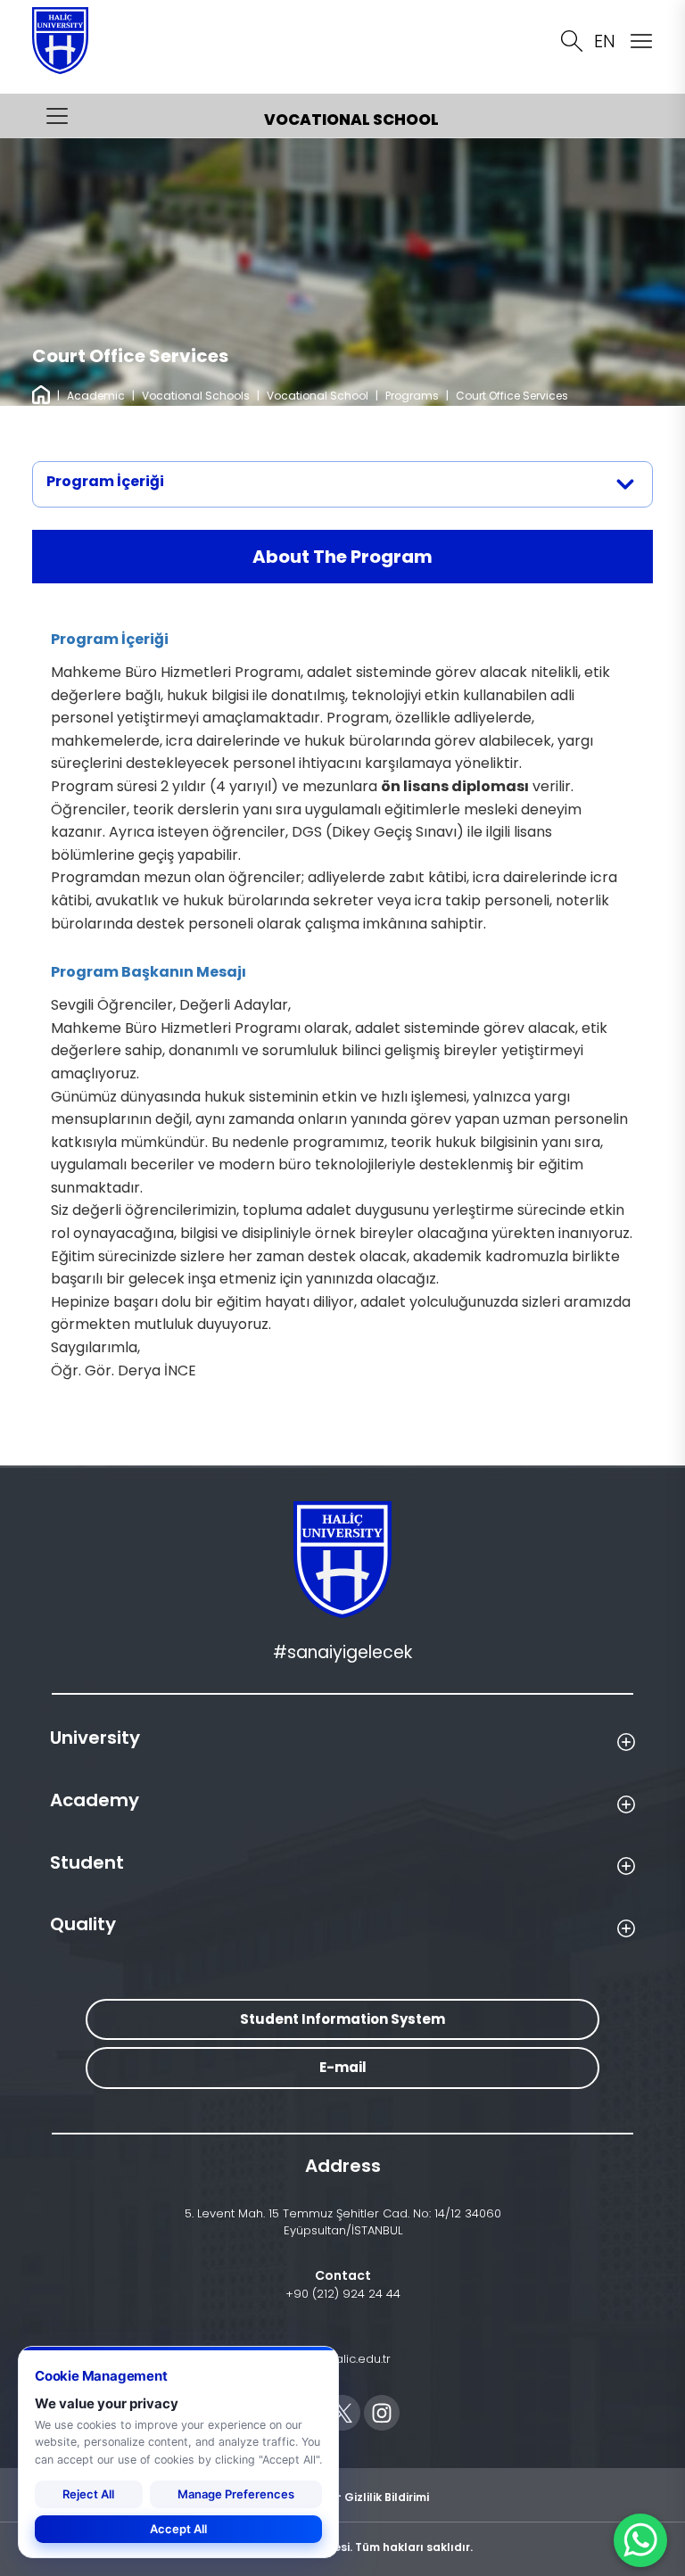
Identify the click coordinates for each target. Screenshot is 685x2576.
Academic (96, 396)
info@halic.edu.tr (343, 2359)
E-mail (343, 2067)
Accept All (178, 2529)
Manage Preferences (236, 2494)
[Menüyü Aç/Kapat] (57, 116)
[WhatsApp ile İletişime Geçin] (640, 2540)
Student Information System (342, 2019)
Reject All (88, 2494)
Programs (412, 396)
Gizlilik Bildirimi (387, 2496)
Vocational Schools (196, 396)
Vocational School (318, 396)
